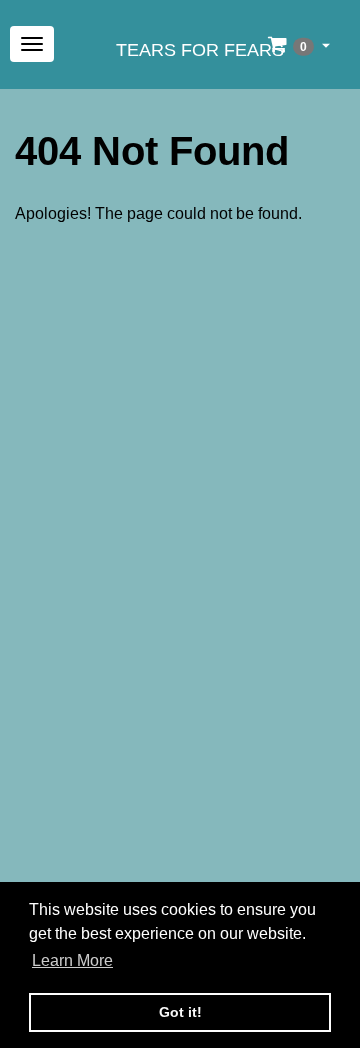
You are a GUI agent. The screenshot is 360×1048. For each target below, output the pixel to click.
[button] (299, 44)
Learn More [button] (72, 960)
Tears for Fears (200, 50)
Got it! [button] (180, 1012)
